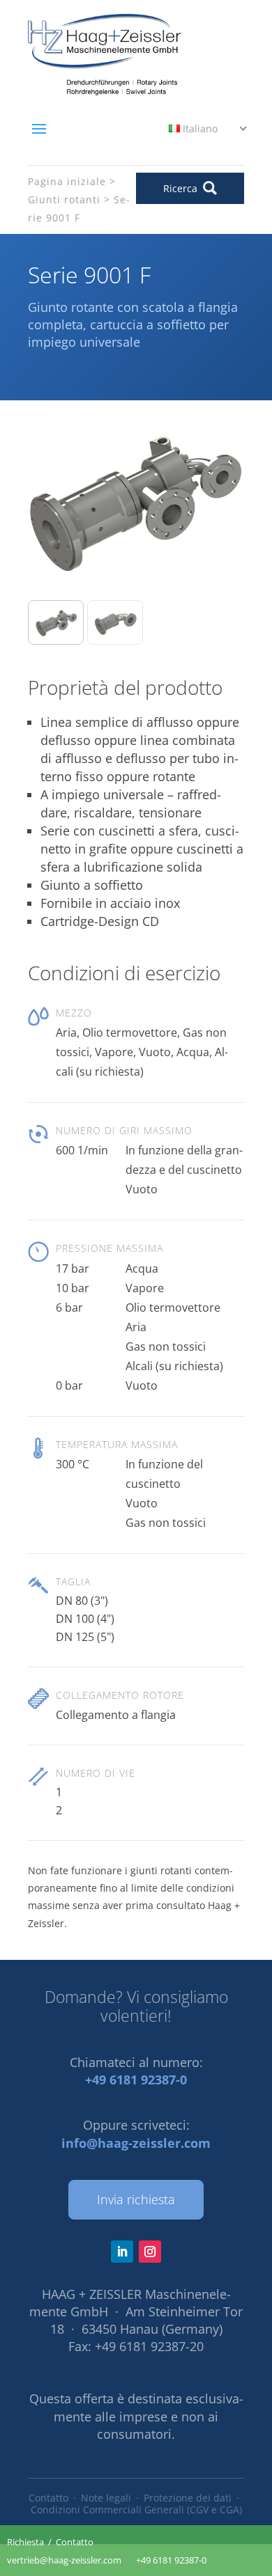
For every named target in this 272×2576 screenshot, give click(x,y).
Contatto (48, 2498)
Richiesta (25, 2542)
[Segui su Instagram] (150, 2252)
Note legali (106, 2498)
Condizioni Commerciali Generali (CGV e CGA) (136, 2510)
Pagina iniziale (67, 181)
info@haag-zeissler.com (136, 2143)
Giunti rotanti (64, 199)
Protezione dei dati (188, 2498)
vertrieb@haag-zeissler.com (64, 2560)
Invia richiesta (136, 2199)
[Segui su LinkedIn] (122, 2252)
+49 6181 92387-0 (136, 2080)
